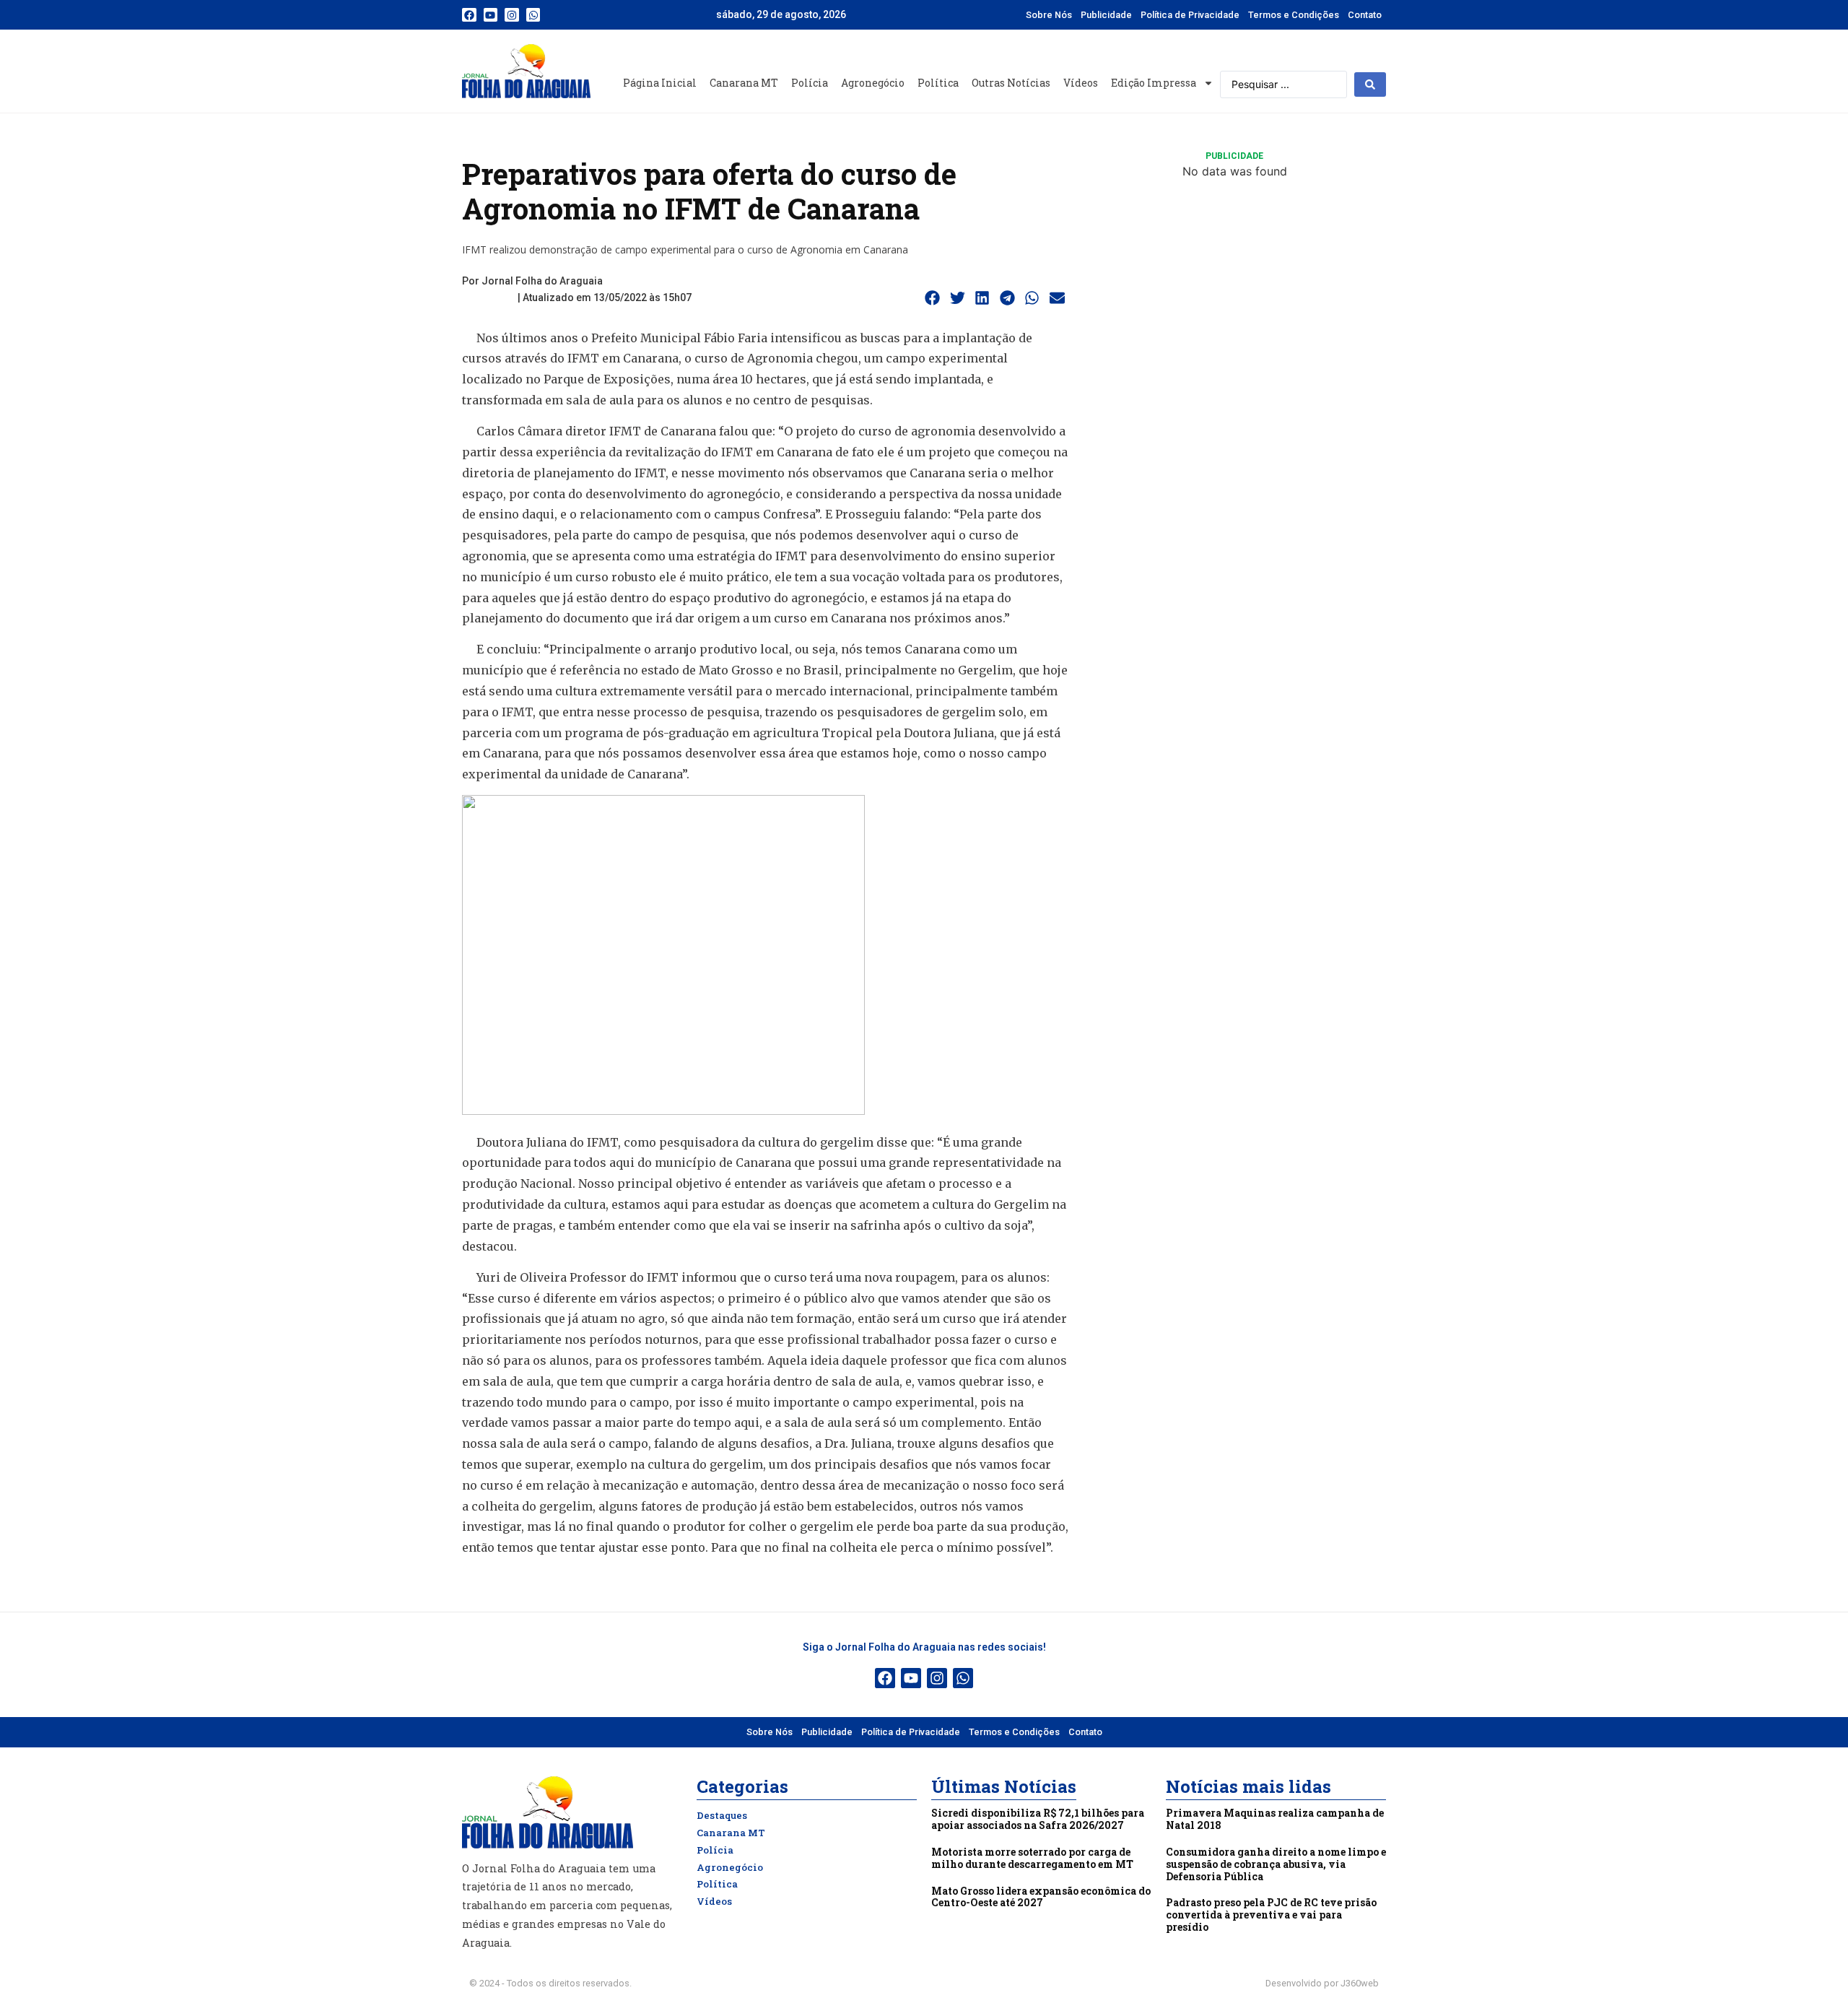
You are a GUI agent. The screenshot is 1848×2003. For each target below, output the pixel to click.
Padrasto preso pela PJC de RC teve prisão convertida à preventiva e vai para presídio (1271, 1915)
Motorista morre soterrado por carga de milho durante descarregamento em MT (1032, 1858)
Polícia (810, 83)
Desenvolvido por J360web (1322, 1983)
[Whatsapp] (533, 15)
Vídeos (1081, 83)
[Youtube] (491, 15)
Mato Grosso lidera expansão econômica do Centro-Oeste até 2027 (1041, 1897)
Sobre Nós (1049, 15)
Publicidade (1106, 15)
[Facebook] (469, 15)
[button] (933, 298)
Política (938, 83)
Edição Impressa (1154, 83)
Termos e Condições (1294, 15)
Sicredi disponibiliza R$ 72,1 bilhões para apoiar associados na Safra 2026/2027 (1038, 1819)
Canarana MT (744, 83)
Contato (1365, 15)
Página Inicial (660, 83)
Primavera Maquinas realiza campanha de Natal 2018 (1275, 1819)
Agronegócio (873, 83)
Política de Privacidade (1190, 15)
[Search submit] (1370, 84)
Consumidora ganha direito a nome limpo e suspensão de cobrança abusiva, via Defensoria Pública (1276, 1864)
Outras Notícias (1011, 83)
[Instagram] (512, 15)
